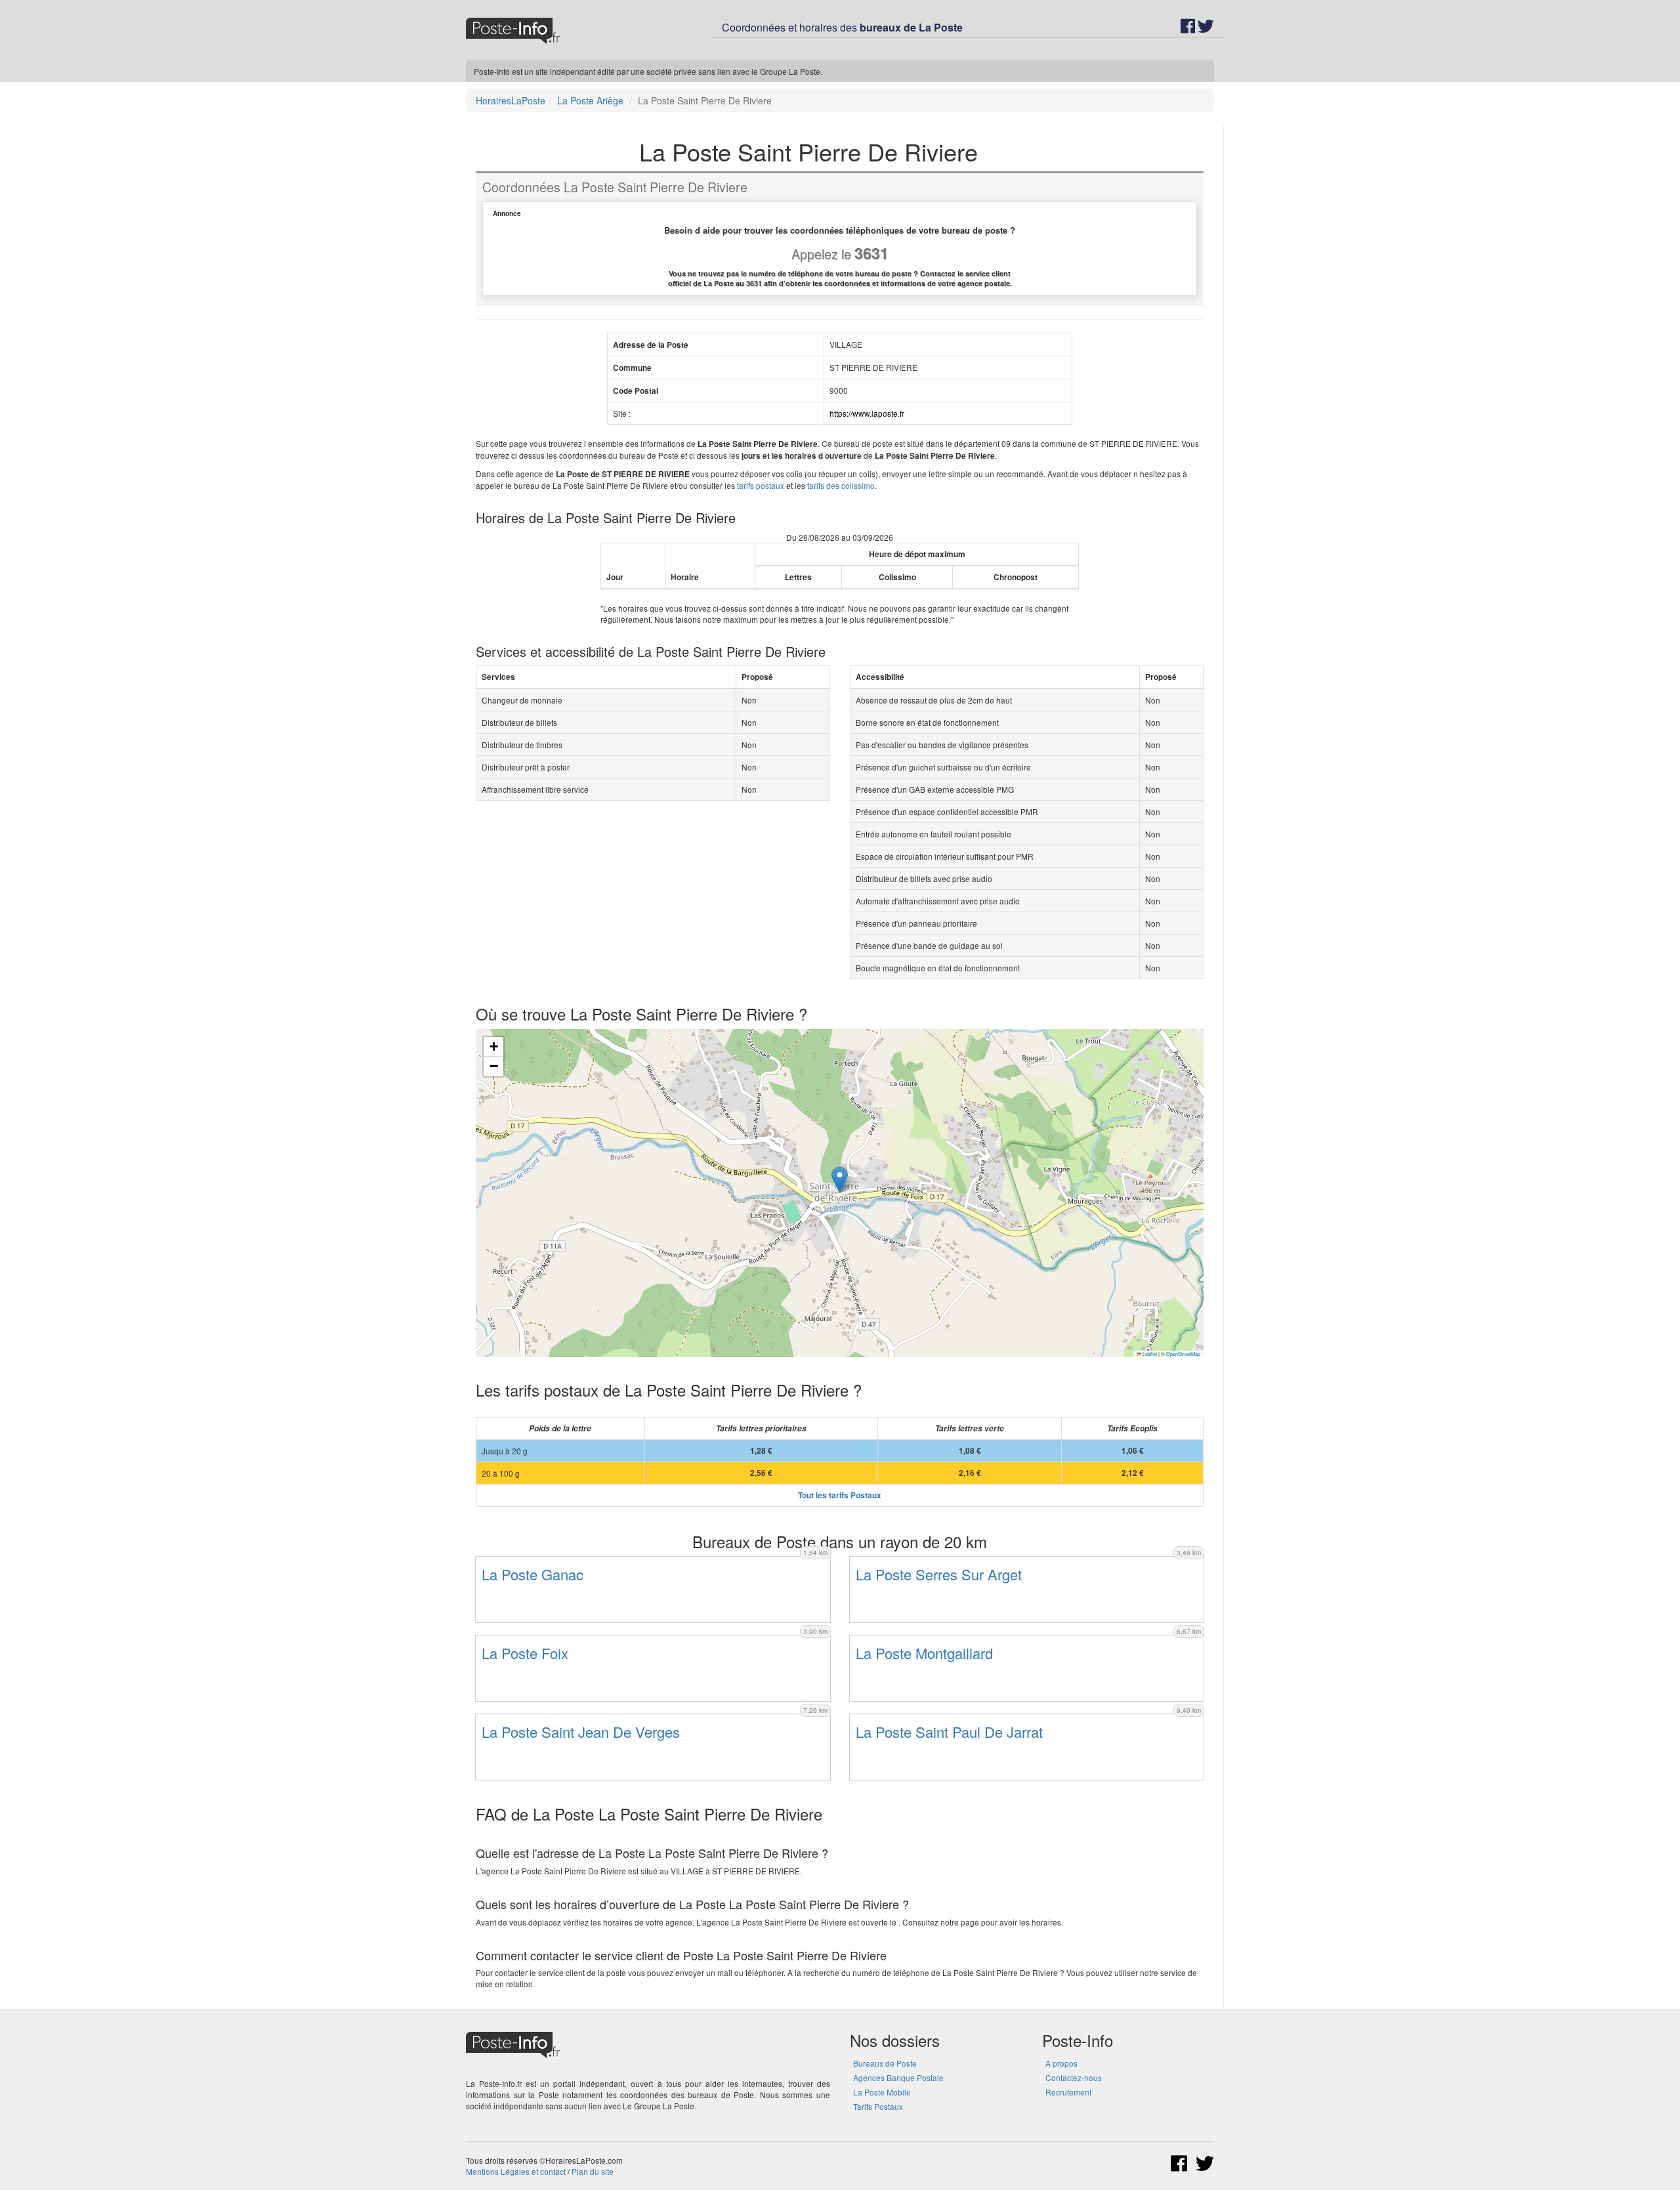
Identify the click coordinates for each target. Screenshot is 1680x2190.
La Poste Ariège (590, 100)
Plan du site (593, 2171)
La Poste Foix (525, 1653)
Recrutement (1068, 2092)
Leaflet (1149, 1354)
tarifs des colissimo (841, 485)
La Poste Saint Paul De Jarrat (949, 1732)
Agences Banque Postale (898, 2077)
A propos (1061, 2063)
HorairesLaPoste (511, 100)
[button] (840, 1180)
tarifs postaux (761, 485)
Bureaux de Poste (885, 2063)
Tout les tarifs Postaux (840, 1495)
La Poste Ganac (533, 1574)
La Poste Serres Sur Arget (939, 1574)
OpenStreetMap (1183, 1354)
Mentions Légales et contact (516, 2171)
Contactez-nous (1074, 2077)
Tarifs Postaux (878, 2106)
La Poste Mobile (882, 2092)
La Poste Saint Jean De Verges (581, 1732)
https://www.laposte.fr (867, 413)
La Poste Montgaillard (924, 1653)
